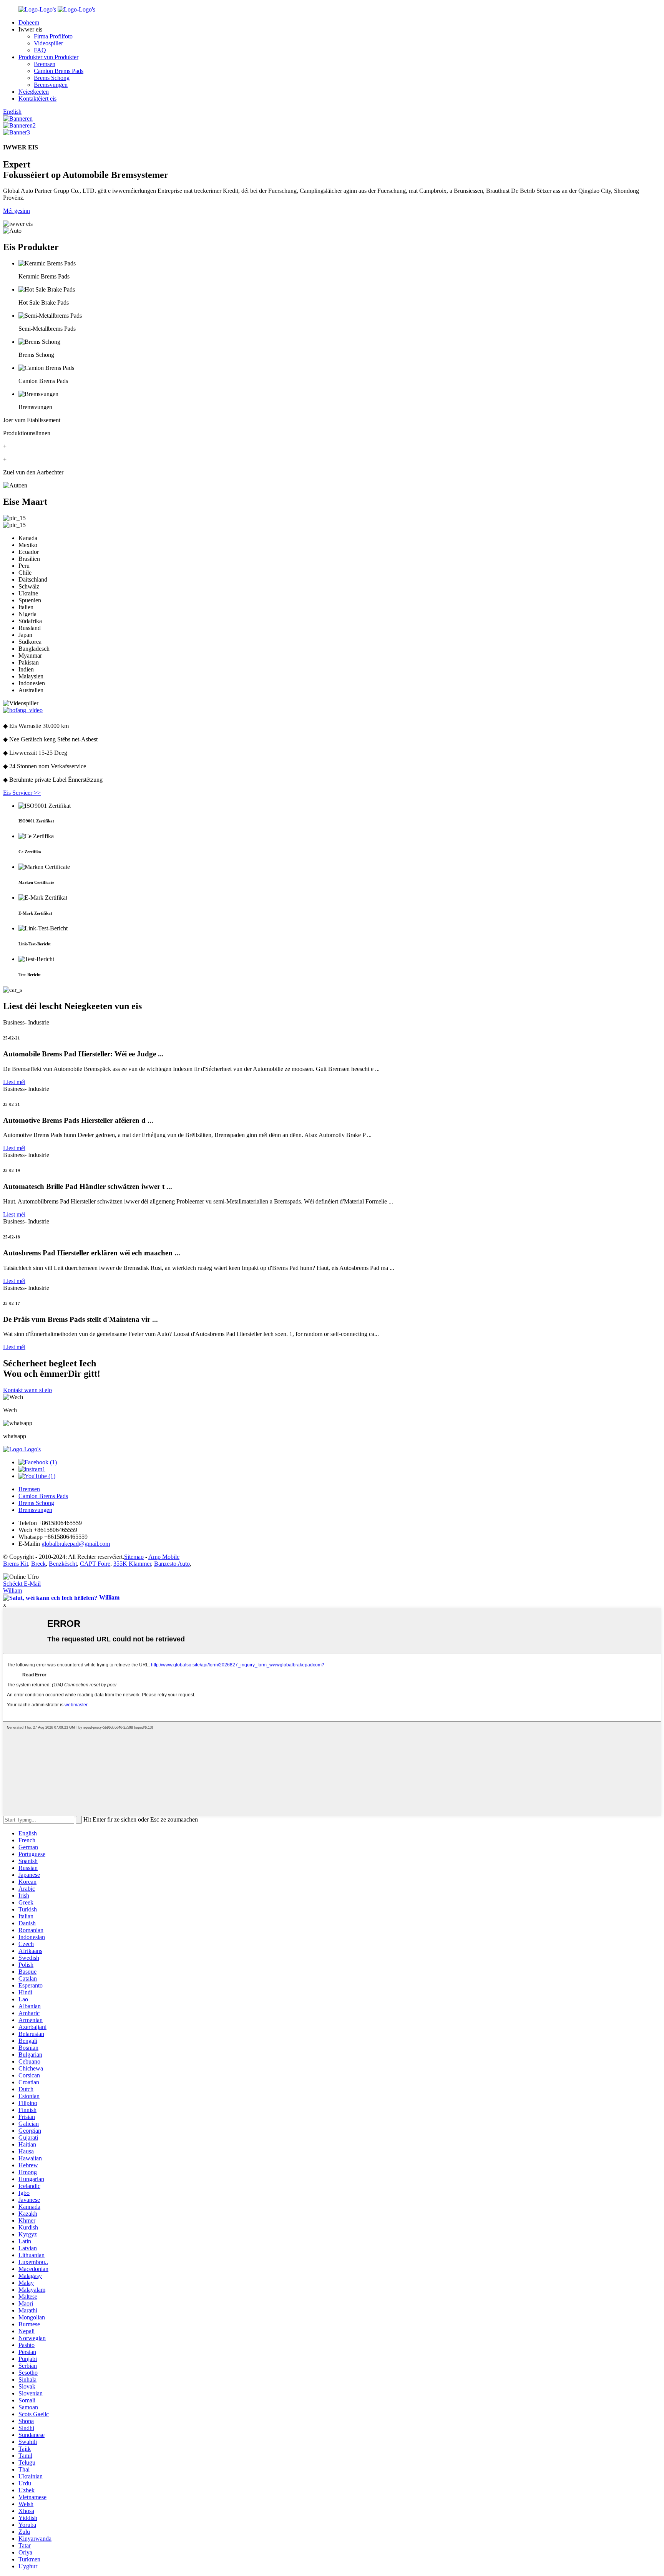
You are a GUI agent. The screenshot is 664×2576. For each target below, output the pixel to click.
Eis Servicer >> (22, 793)
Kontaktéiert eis (37, 99)
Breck (38, 1564)
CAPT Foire (95, 1564)
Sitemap (134, 1557)
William (12, 1591)
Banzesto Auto (172, 1564)
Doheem (29, 22)
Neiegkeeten (34, 92)
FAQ (40, 50)
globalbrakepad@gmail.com (76, 1544)
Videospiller (48, 43)
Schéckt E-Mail (22, 1584)
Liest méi (14, 1082)
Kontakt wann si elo (27, 1390)
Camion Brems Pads (59, 71)
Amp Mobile (164, 1557)
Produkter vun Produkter (48, 57)
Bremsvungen (51, 85)
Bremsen (45, 64)
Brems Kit (16, 1564)
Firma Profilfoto (53, 36)
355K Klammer (132, 1564)
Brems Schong (52, 78)
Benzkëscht (63, 1564)
